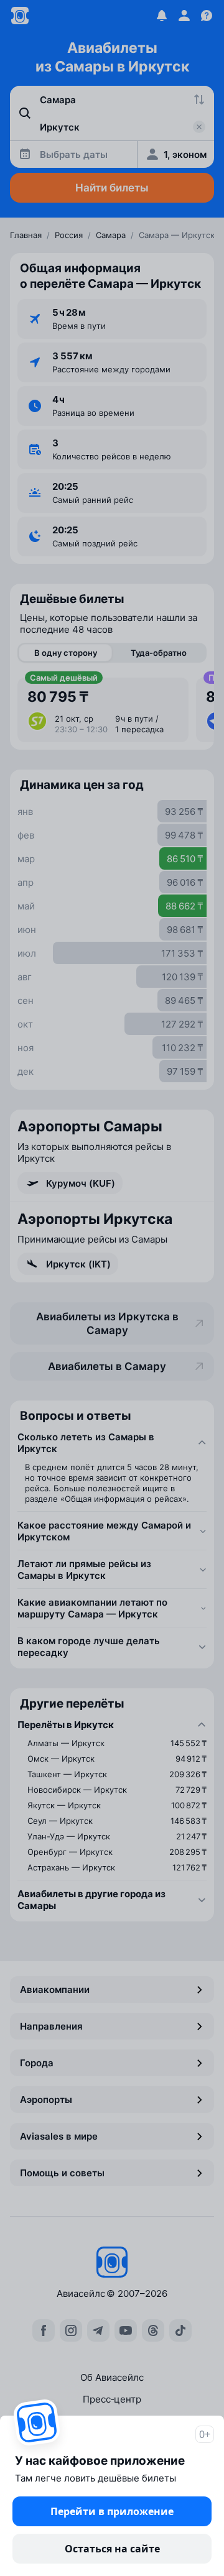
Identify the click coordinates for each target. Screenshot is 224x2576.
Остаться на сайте (112, 2549)
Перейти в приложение (112, 2511)
